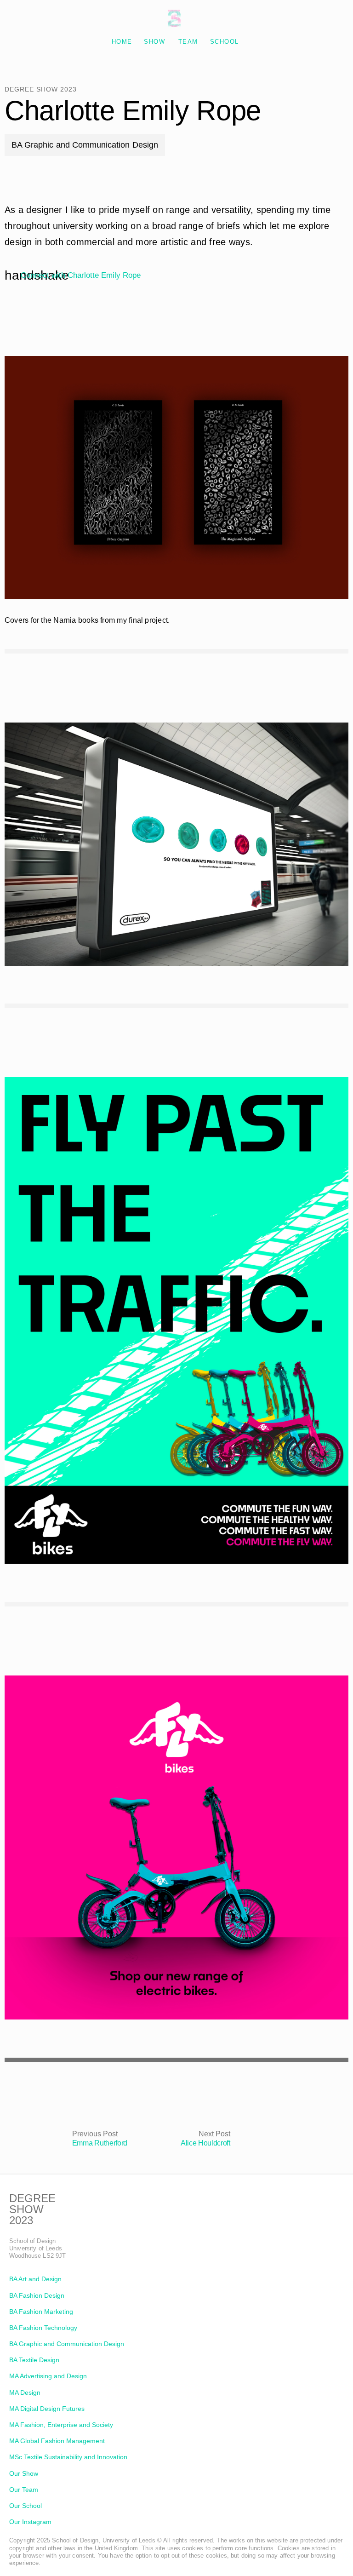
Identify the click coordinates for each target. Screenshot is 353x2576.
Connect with (81, 275)
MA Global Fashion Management (57, 2441)
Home (122, 42)
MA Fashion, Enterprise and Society (61, 2425)
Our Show (24, 2473)
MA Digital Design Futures (47, 2409)
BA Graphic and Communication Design (67, 2344)
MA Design (25, 2392)
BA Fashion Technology (43, 2328)
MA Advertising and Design (48, 2376)
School (225, 42)
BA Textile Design (34, 2360)
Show (154, 42)
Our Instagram (30, 2522)
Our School (26, 2506)
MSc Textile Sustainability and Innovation (68, 2457)
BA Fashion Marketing (41, 2312)
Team (188, 42)
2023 (21, 2220)
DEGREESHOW (32, 2204)
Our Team (24, 2490)
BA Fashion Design (37, 2295)
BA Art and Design (35, 2279)
